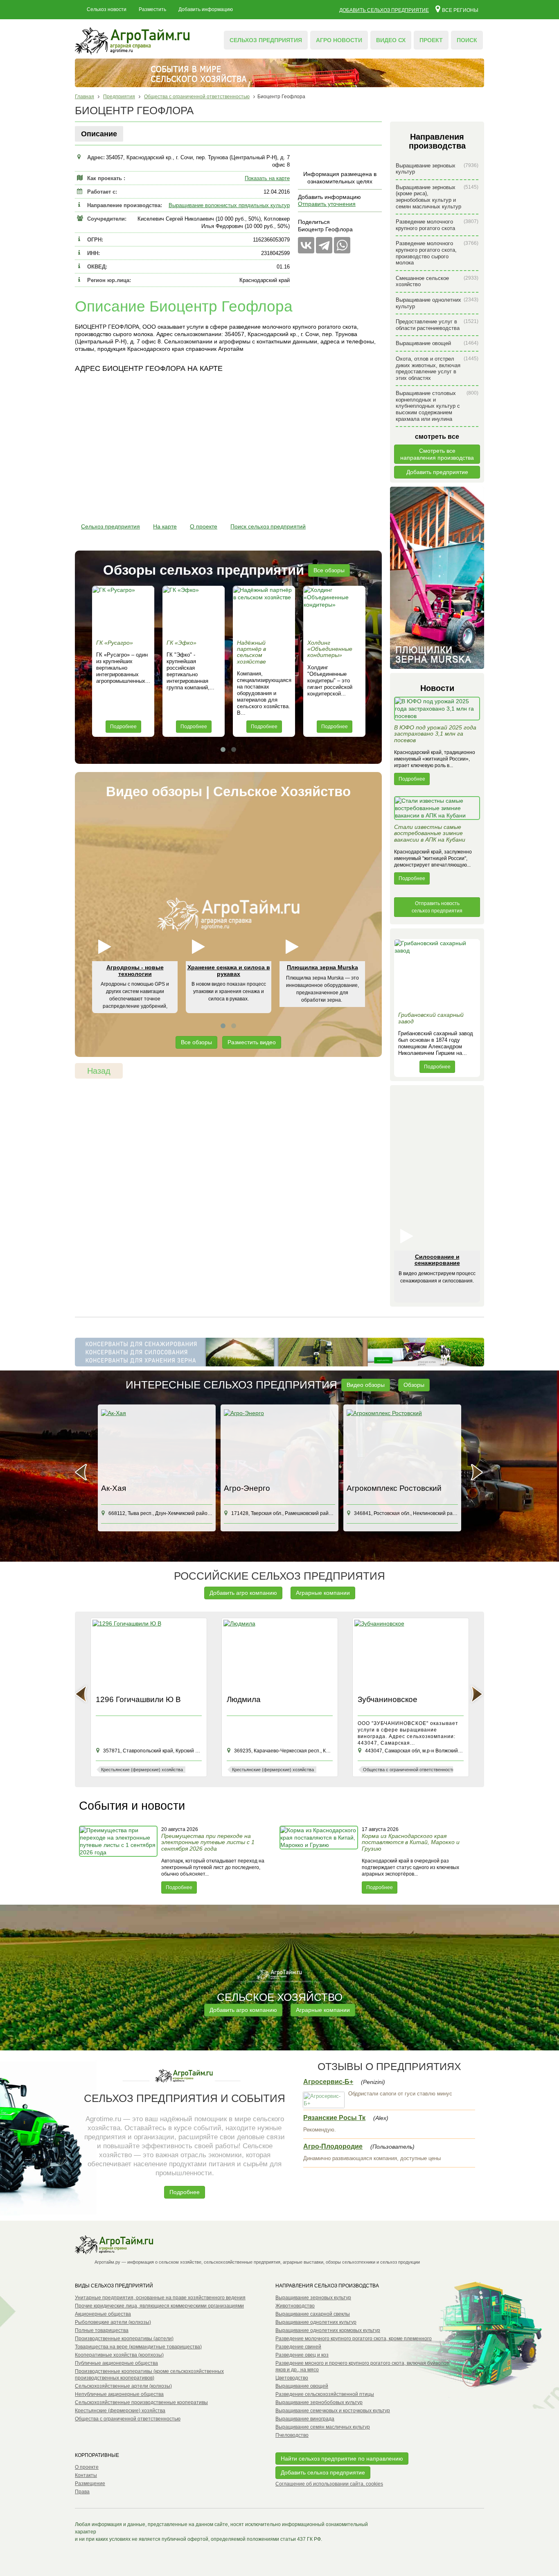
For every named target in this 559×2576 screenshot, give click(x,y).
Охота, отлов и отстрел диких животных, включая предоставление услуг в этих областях (437, 368)
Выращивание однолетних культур (437, 303)
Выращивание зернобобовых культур (319, 2402)
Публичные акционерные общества (116, 2363)
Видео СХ (391, 40)
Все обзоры (329, 570)
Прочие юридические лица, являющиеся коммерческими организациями (159, 2306)
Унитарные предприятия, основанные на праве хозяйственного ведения (160, 2298)
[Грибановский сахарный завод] (437, 973)
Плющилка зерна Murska (322, 967)
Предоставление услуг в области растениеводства (437, 325)
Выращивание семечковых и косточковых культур (333, 2411)
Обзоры (414, 1385)
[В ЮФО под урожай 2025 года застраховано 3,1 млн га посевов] (437, 711)
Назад (99, 1071)
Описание (99, 134)
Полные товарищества (102, 2330)
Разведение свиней (298, 2347)
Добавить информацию (206, 9)
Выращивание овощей (437, 343)
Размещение (90, 2483)
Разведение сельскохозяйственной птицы (325, 2394)
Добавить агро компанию (243, 1593)
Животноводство (295, 2306)
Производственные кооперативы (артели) (124, 2339)
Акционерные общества (103, 2314)
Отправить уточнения (327, 204)
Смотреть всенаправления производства (437, 454)
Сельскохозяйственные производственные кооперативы (141, 2402)
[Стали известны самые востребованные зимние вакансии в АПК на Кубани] (437, 810)
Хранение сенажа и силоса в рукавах (229, 970)
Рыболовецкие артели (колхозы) (113, 2322)
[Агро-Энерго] (279, 1445)
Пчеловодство (292, 2435)
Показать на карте (267, 178)
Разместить (152, 9)
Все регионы (460, 10)
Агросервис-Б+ (328, 2082)
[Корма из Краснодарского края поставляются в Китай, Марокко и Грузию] (320, 1860)
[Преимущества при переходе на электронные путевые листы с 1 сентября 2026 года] (119, 1860)
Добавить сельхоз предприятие (384, 10)
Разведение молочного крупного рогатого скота (437, 225)
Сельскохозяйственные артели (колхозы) (123, 2386)
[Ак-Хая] (157, 1445)
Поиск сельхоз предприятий (268, 526)
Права (82, 2492)
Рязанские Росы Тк (334, 2118)
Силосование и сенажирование (437, 1260)
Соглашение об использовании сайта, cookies (329, 2484)
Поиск (467, 40)
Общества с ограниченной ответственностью (128, 2419)
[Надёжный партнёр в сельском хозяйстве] (264, 611)
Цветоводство (292, 2378)
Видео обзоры (366, 1385)
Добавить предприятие (437, 472)
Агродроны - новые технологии (135, 970)
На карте (165, 526)
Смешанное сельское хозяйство (437, 281)
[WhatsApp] (342, 245)
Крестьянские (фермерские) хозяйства (120, 2411)
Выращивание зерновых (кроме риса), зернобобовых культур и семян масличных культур (437, 197)
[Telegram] (324, 245)
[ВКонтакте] (306, 245)
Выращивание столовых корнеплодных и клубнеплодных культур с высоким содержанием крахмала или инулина (437, 406)
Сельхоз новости (107, 9)
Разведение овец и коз (302, 2355)
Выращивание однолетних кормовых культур (328, 2330)
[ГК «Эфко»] (194, 611)
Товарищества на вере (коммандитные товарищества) (138, 2347)
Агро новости (339, 40)
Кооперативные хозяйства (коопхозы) (119, 2355)
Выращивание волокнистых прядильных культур (229, 205)
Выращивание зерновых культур (437, 169)
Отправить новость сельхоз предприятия (437, 907)
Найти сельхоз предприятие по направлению (342, 2459)
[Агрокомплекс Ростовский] (402, 1445)
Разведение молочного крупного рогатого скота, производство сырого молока (437, 253)
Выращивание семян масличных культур (323, 2427)
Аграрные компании (323, 1593)
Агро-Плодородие (333, 2146)
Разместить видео (252, 1042)
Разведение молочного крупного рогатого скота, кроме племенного (354, 2339)
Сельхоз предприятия (266, 40)
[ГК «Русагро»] (123, 611)
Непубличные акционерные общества (119, 2394)
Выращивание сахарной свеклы (313, 2314)
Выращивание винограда (305, 2419)
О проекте (204, 526)
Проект (431, 40)
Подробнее (123, 727)
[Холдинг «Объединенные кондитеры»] (334, 611)
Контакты (86, 2475)
